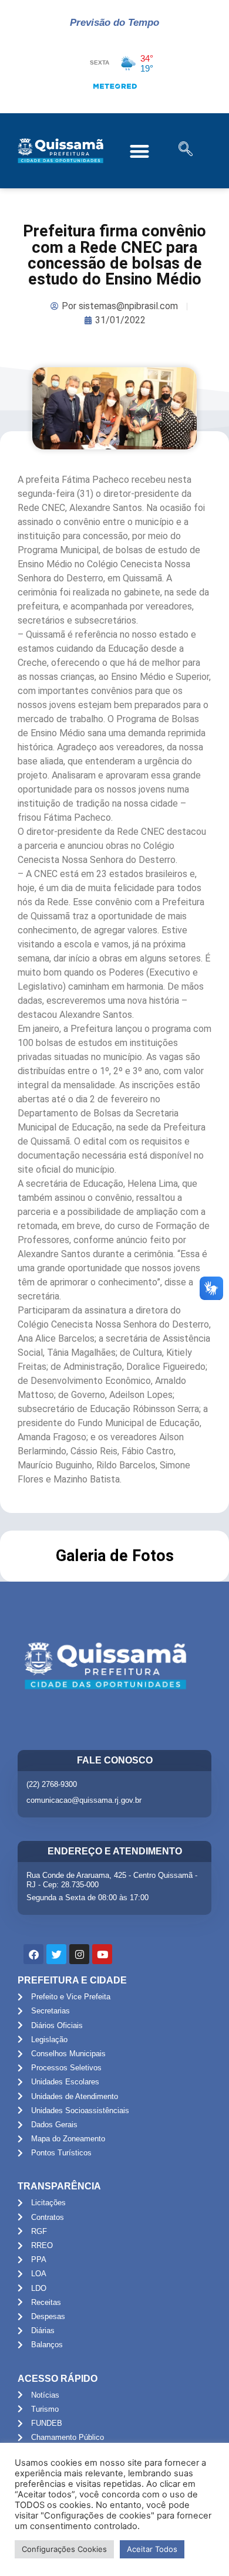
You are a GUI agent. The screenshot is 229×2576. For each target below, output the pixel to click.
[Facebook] (33, 1954)
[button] (140, 151)
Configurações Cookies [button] (64, 2549)
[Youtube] (102, 1954)
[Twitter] (56, 1954)
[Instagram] (79, 1954)
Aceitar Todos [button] (152, 2549)
